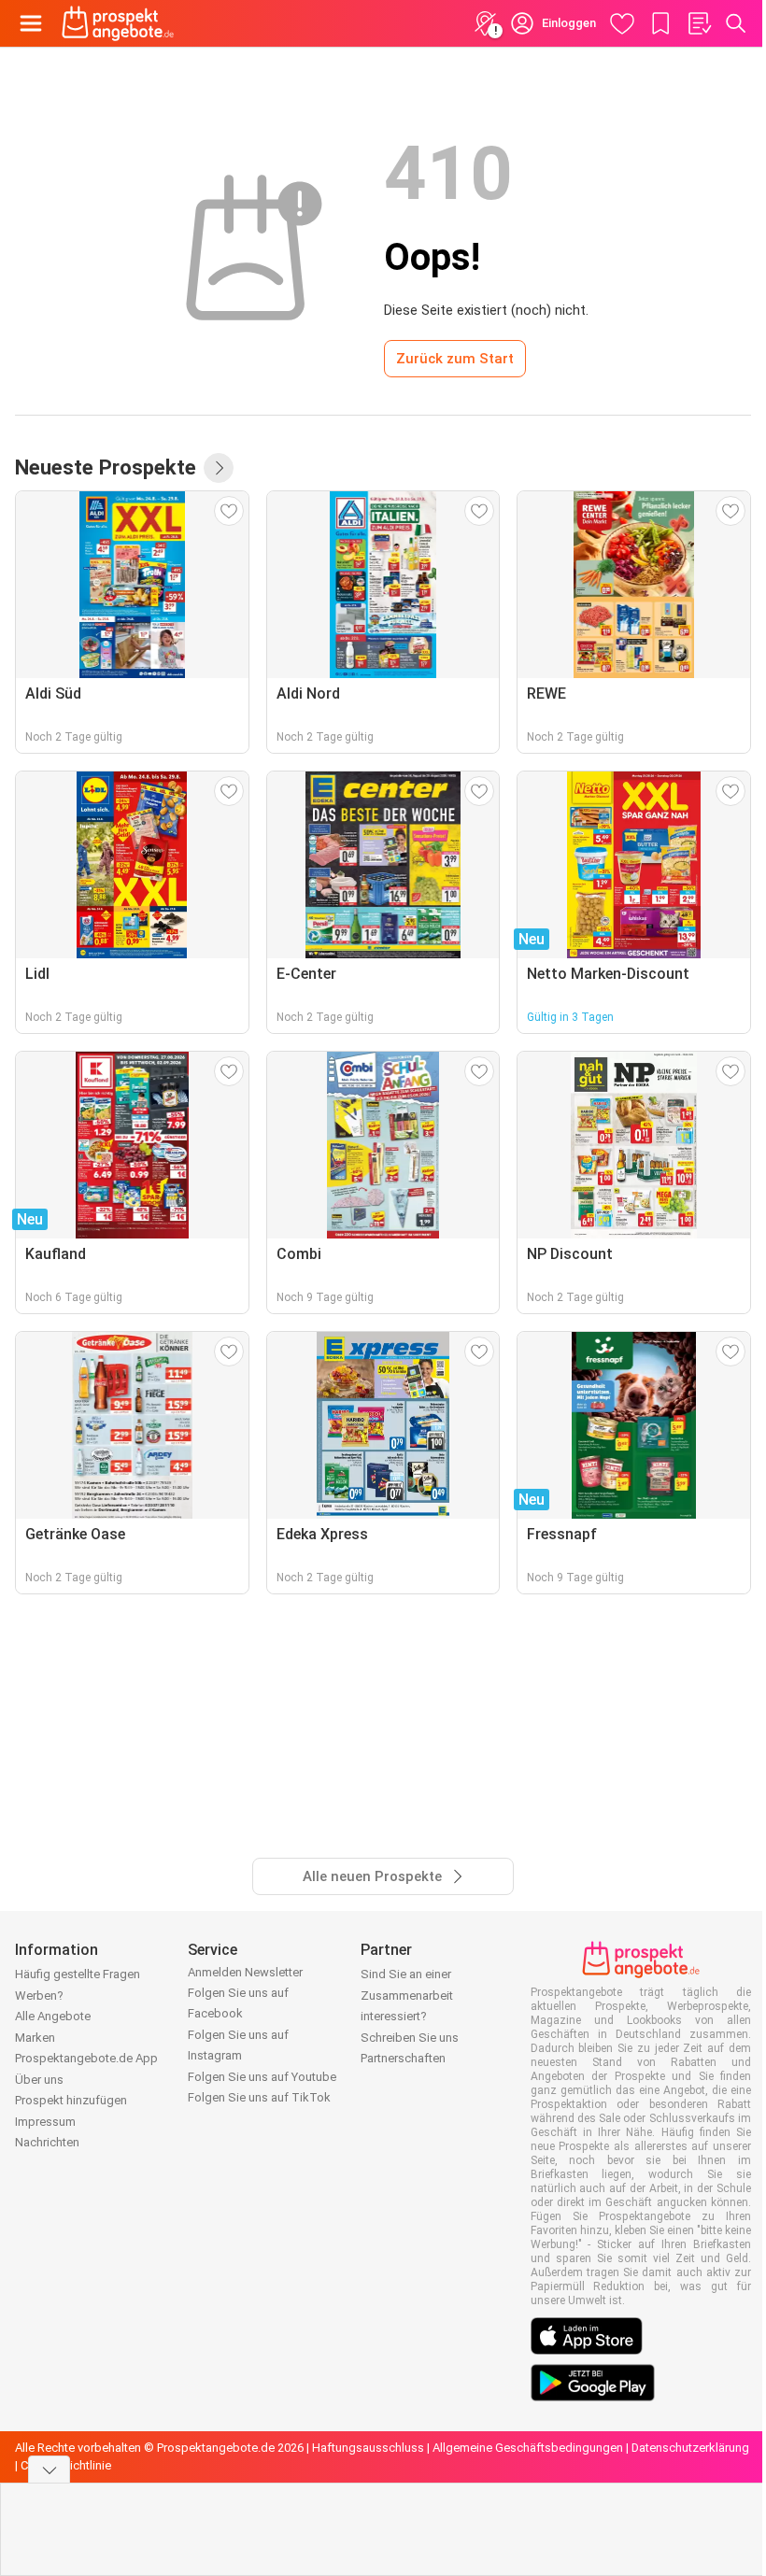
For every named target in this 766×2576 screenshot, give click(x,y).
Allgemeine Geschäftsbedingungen (528, 2448)
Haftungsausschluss (368, 2448)
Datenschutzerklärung (690, 2448)
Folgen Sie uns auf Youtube (262, 2077)
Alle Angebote (53, 2016)
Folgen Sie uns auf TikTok (259, 2097)
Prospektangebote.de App (86, 2058)
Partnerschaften (403, 2058)
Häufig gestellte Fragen (78, 1974)
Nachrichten (47, 2142)
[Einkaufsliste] (699, 23)
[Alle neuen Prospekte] (219, 468)
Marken (35, 2038)
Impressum (45, 2122)
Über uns (39, 2080)
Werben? (39, 1996)
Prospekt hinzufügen (71, 2100)
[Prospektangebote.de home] (118, 23)
